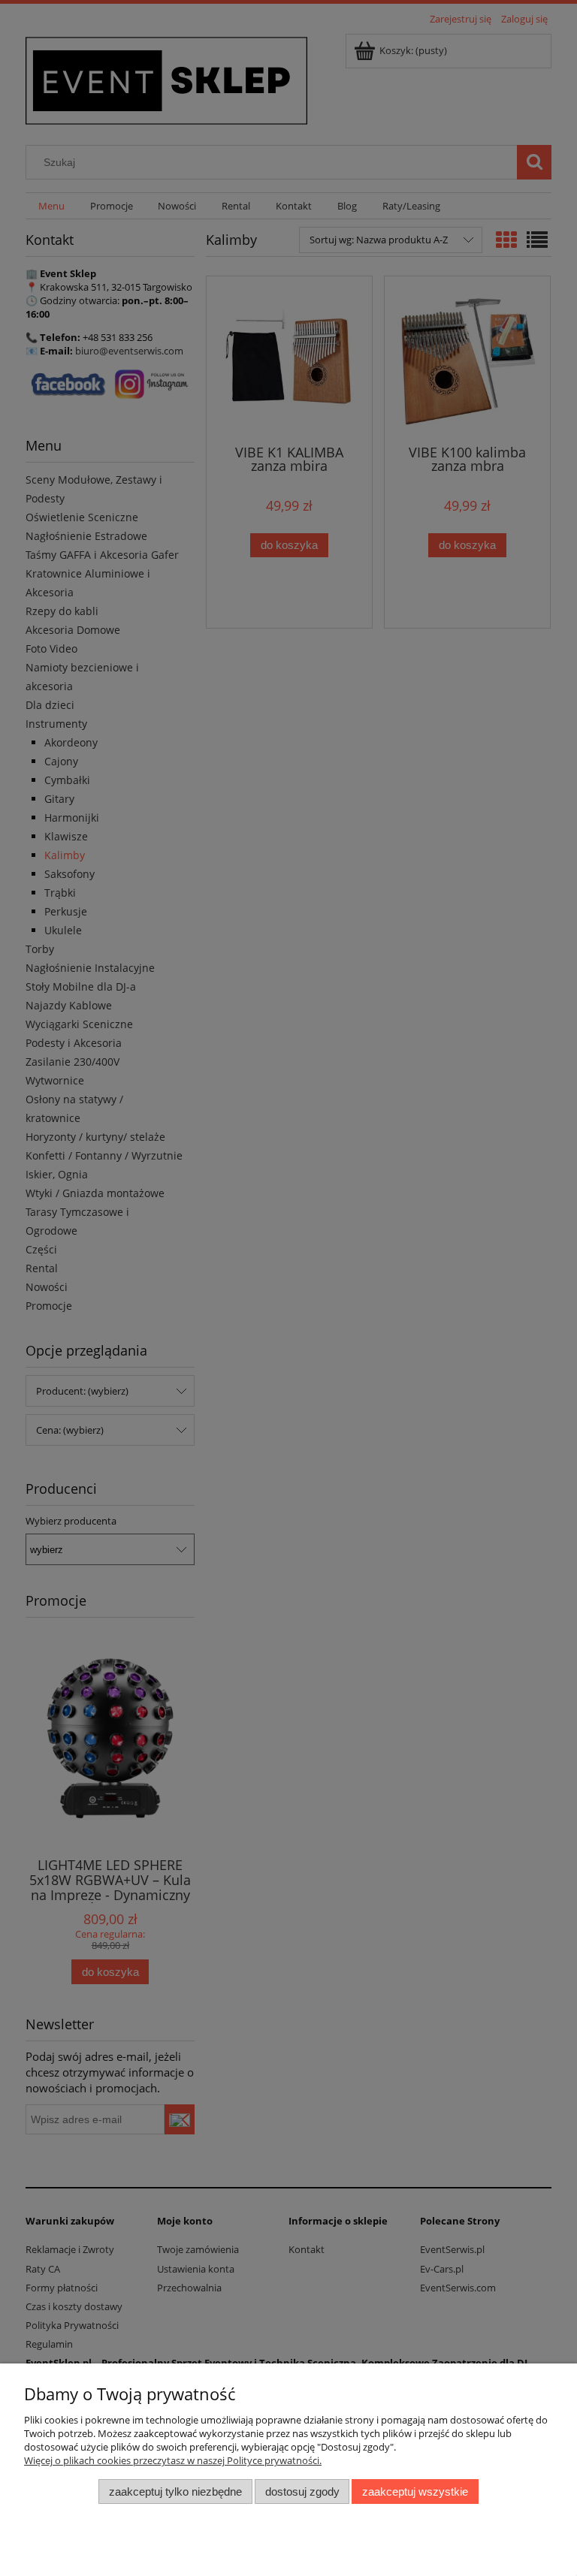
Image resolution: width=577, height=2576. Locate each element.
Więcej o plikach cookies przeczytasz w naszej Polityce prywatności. (173, 2460)
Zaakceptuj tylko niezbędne (175, 2492)
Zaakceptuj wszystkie (415, 2492)
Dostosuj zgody (302, 2492)
